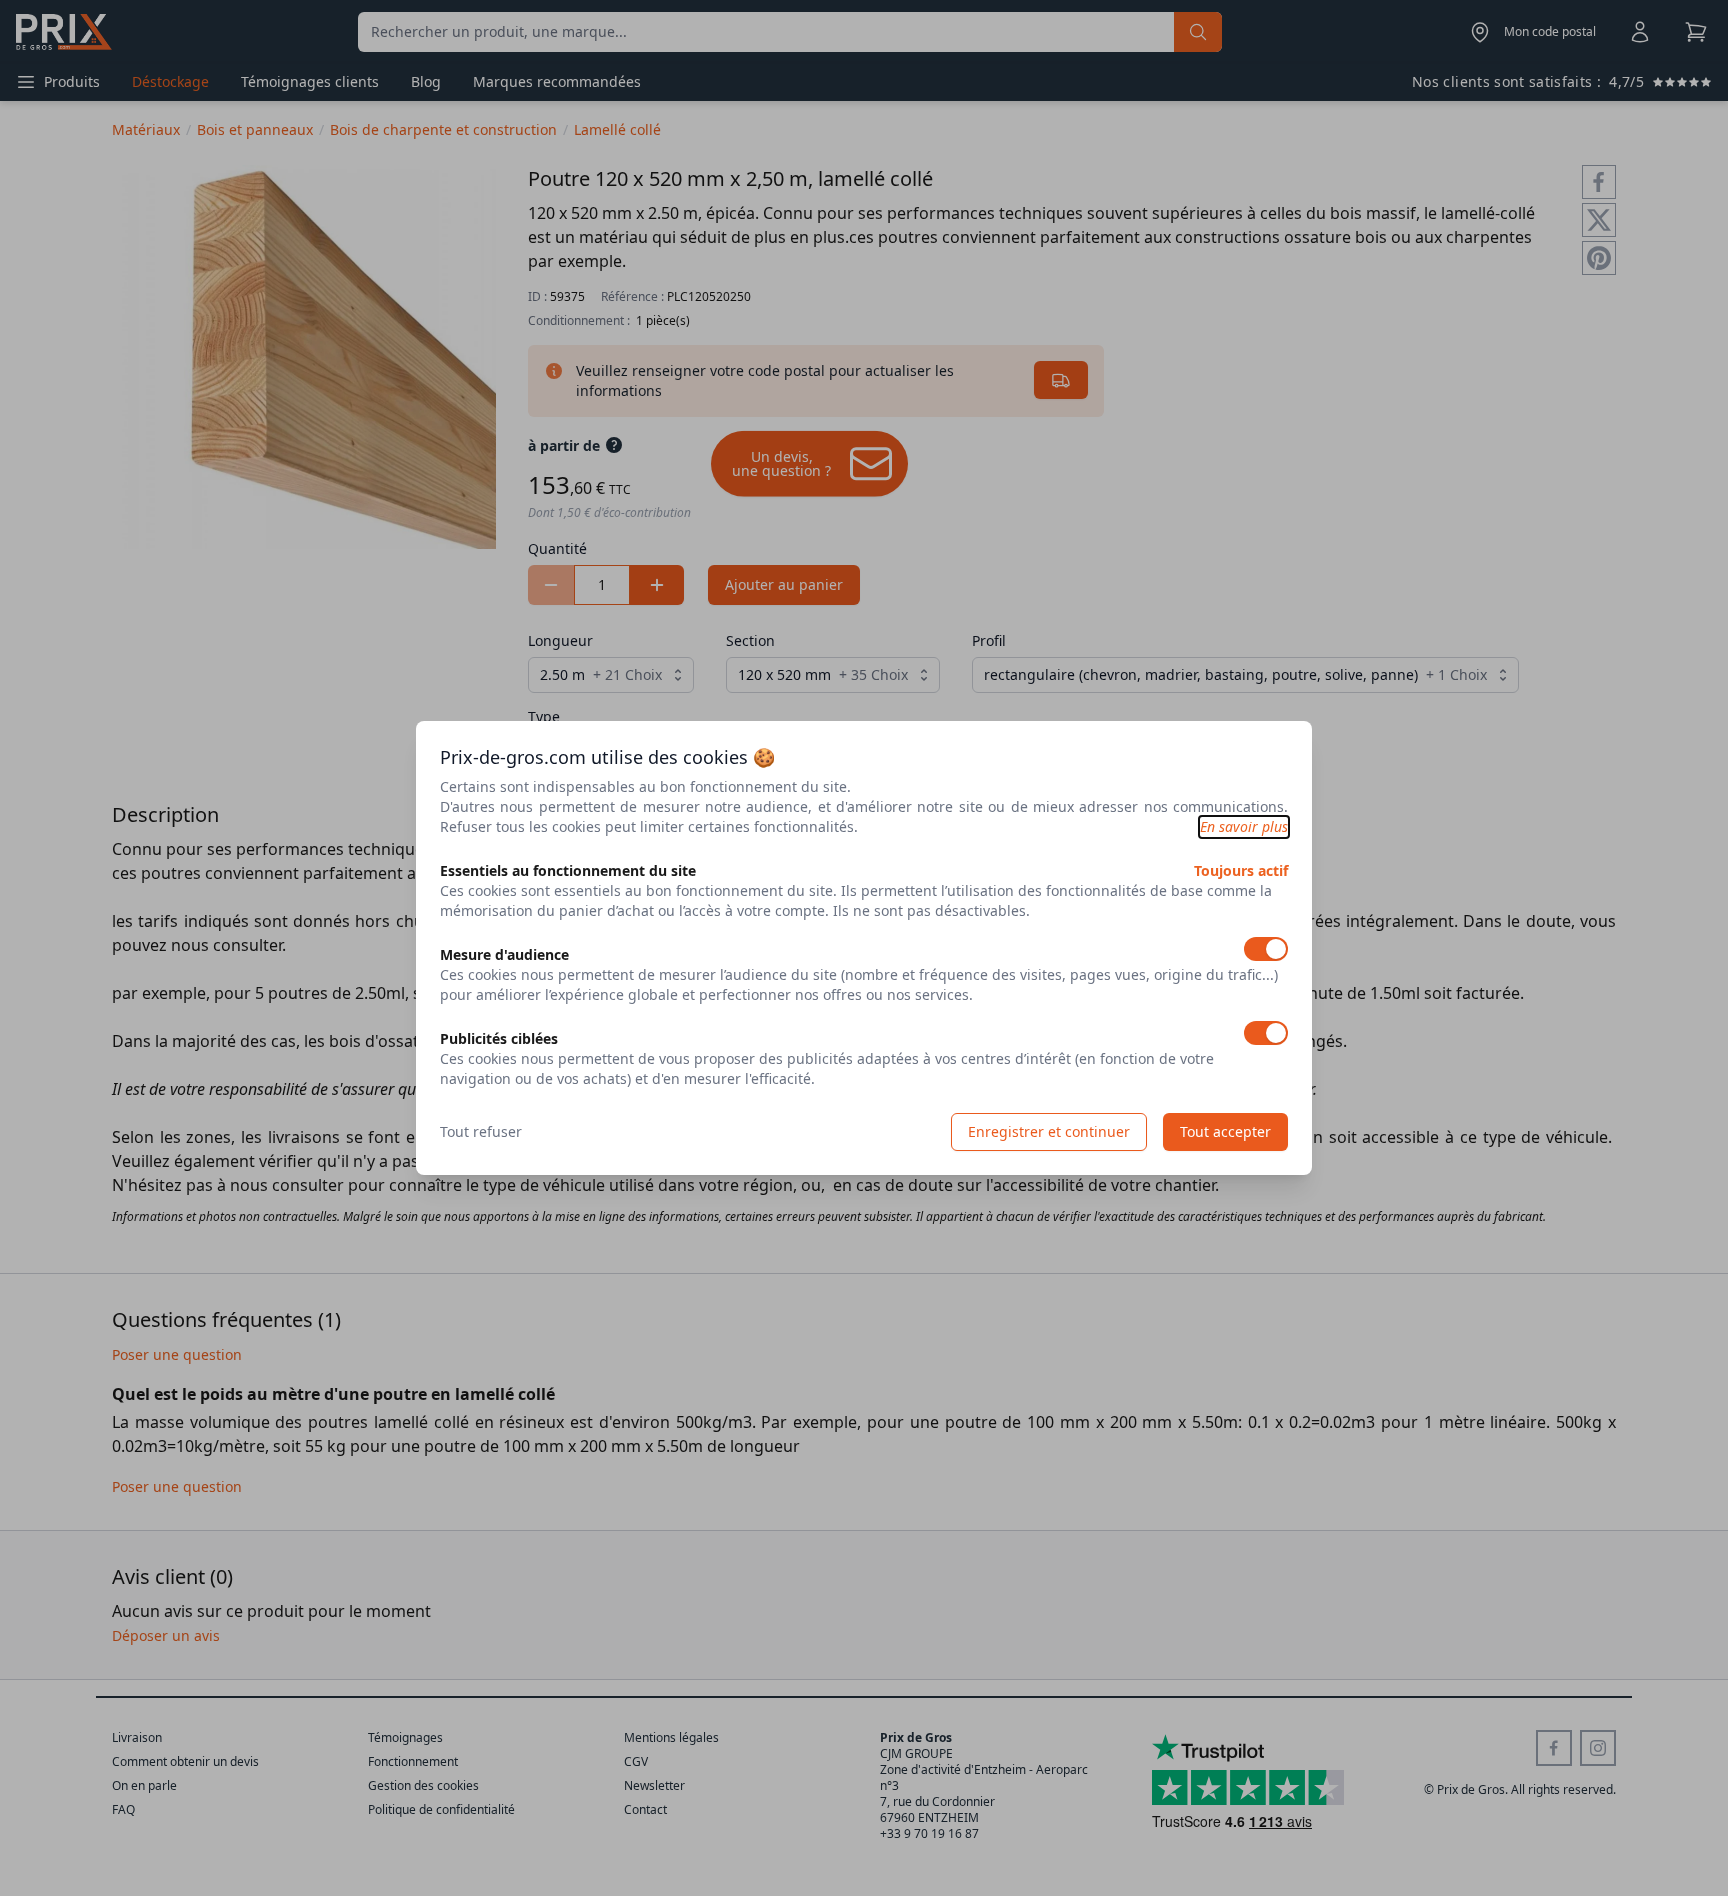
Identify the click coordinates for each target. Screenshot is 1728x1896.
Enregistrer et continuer (1049, 1131)
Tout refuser (481, 1131)
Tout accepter (1225, 1131)
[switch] (1266, 949)
